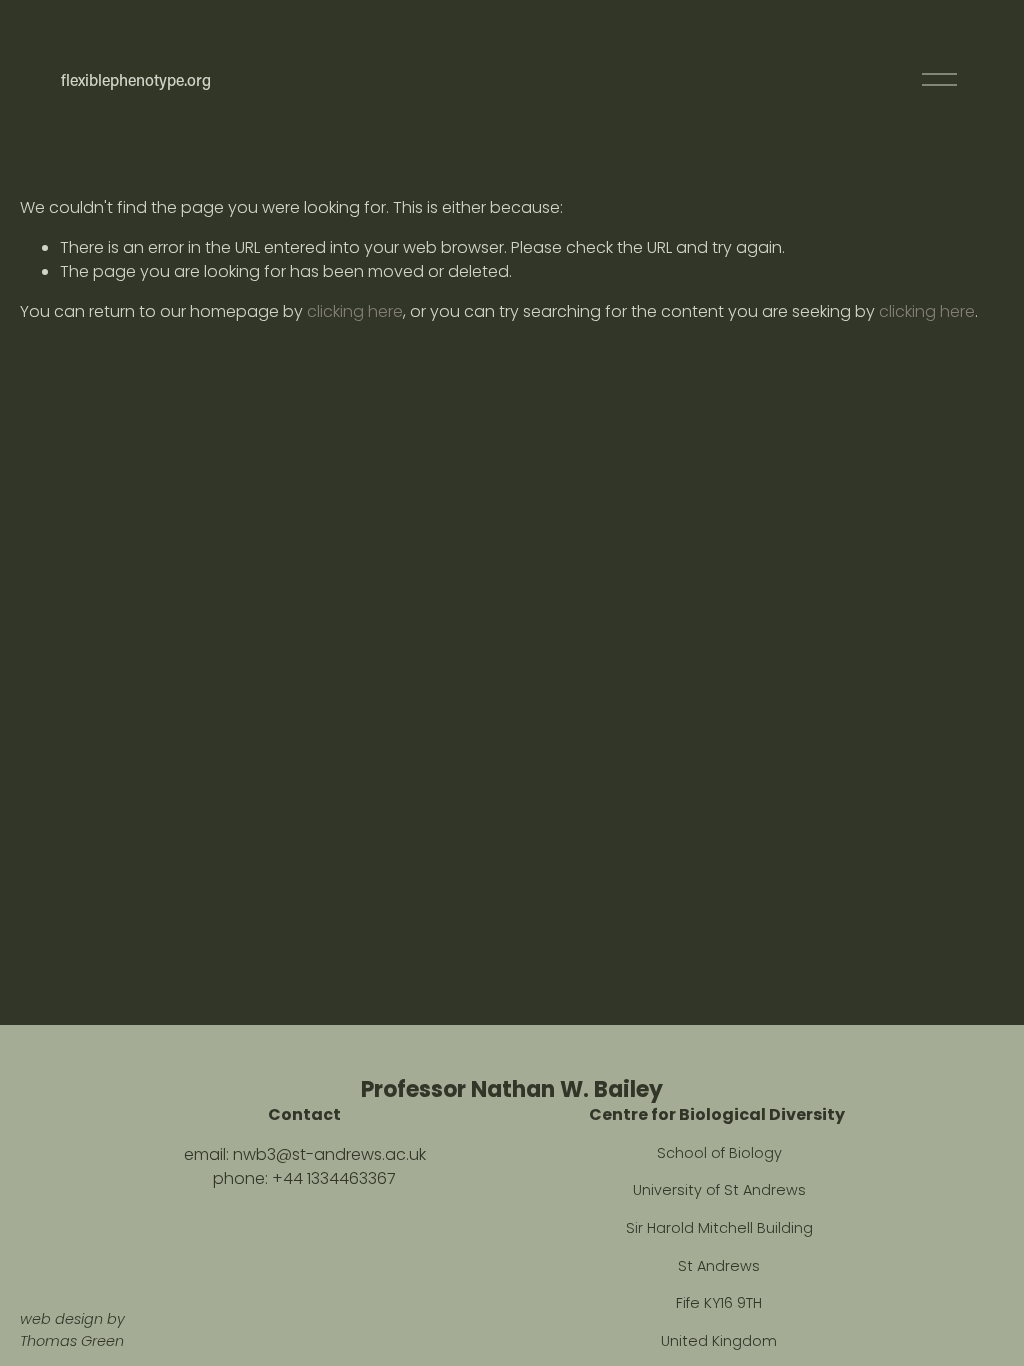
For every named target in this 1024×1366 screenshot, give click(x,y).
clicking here (355, 311)
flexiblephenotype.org (136, 79)
